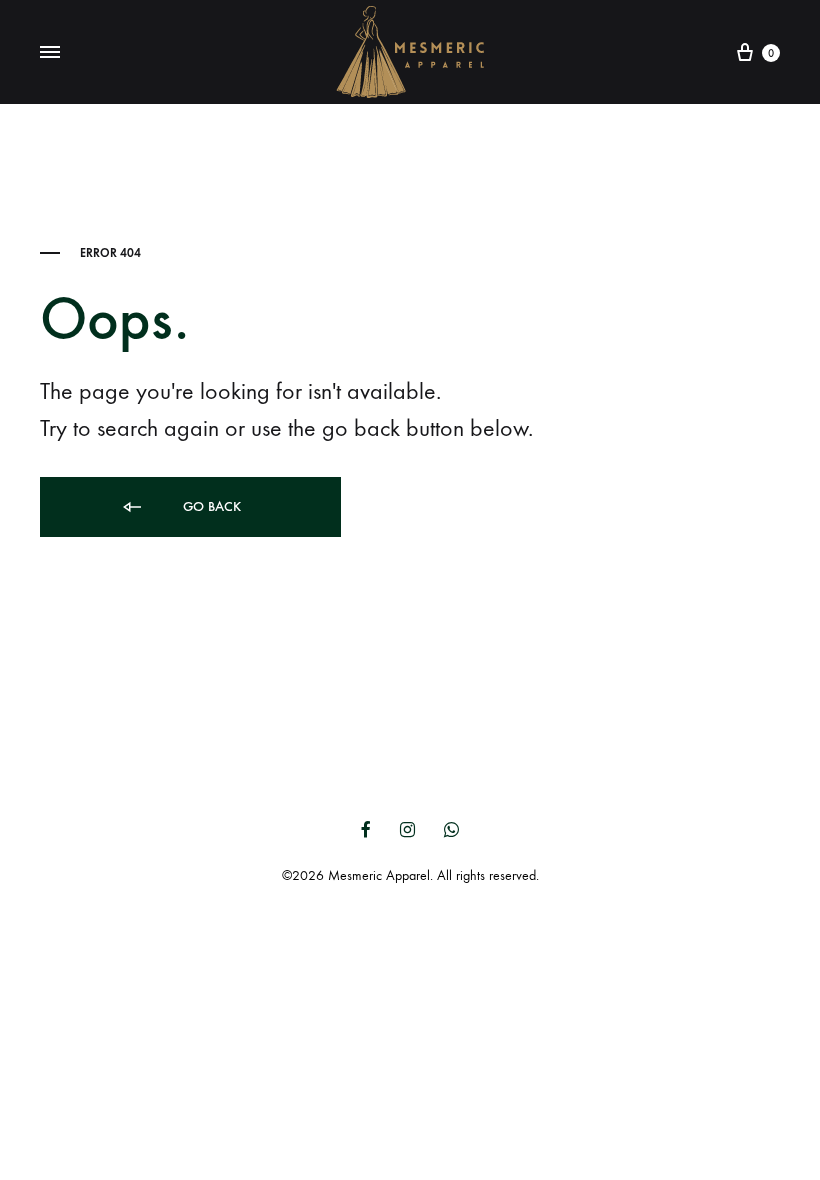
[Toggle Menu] (50, 53)
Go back (210, 506)
